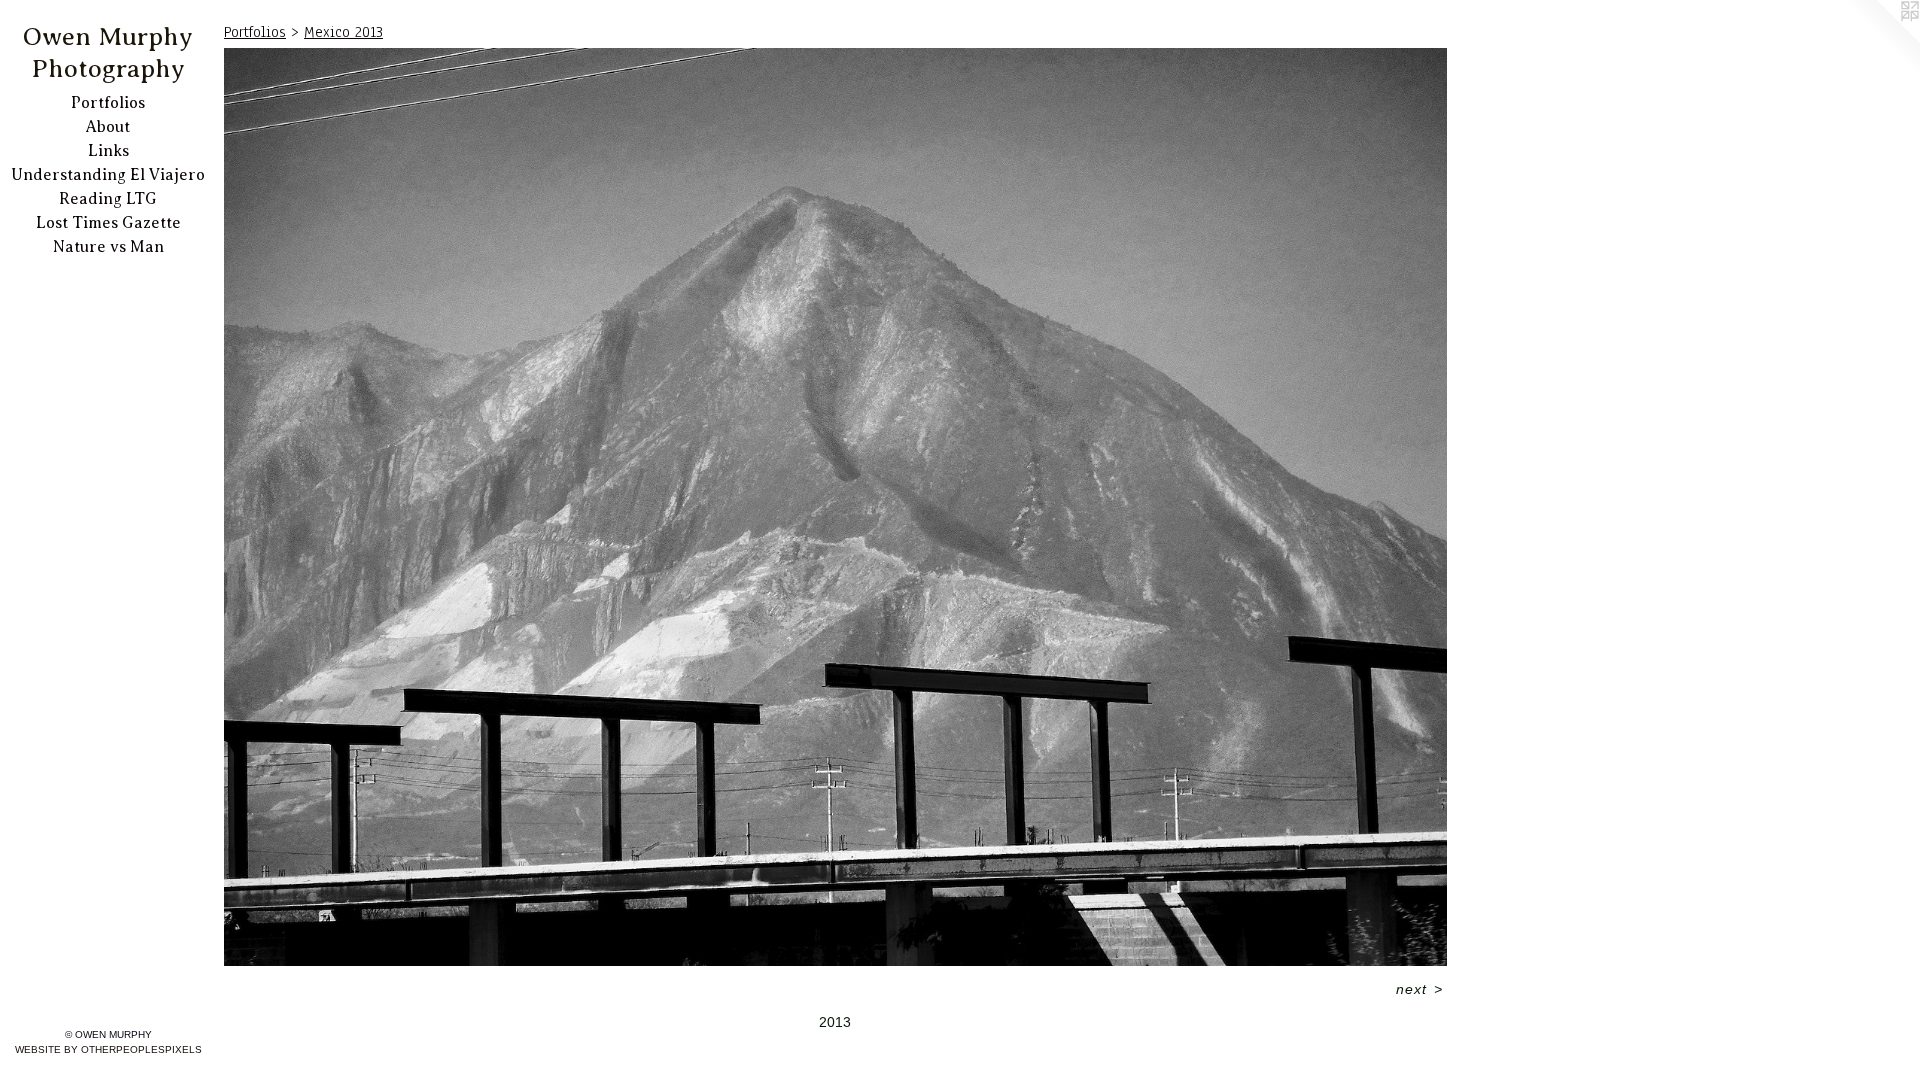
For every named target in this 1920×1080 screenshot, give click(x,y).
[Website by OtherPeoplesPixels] (1880, 40)
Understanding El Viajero (108, 175)
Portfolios (108, 103)
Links (108, 151)
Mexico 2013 (343, 32)
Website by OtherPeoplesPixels (108, 1049)
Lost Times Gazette (108, 223)
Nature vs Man (108, 247)
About (108, 127)
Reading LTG (108, 199)
